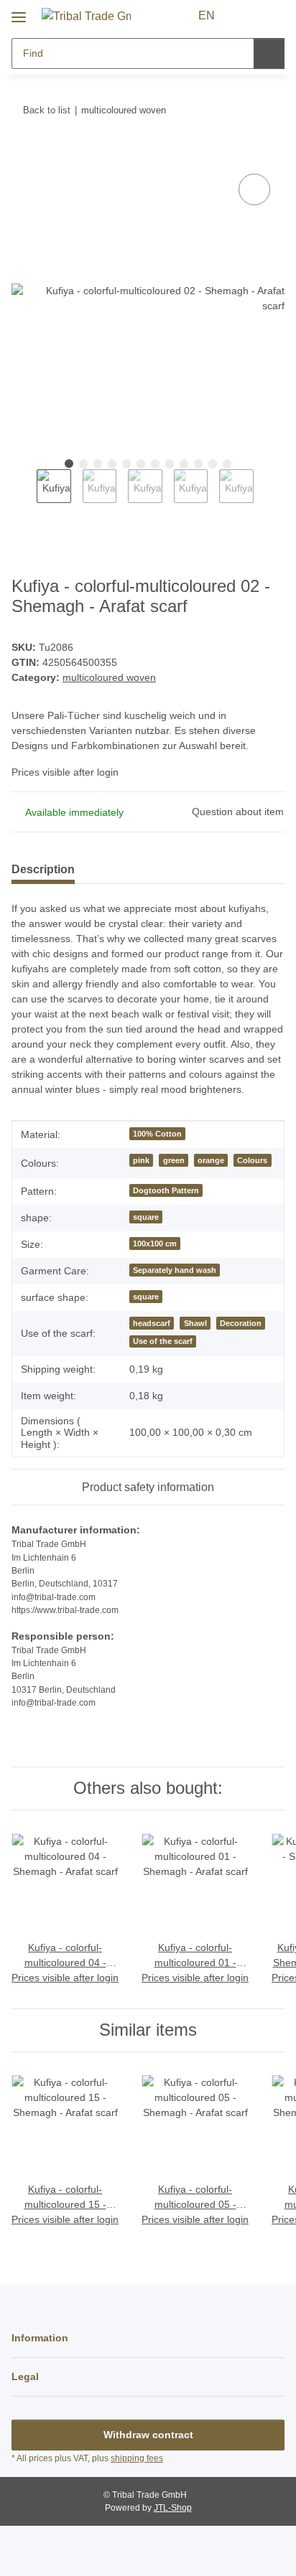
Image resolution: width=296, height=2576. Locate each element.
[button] (247, 16)
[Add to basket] (23, 154)
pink (141, 1160)
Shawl (195, 1323)
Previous (24, 494)
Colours (252, 1160)
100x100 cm (155, 1244)
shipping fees (137, 2458)
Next (266, 494)
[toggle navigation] (19, 12)
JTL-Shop (173, 2508)
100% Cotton (157, 1134)
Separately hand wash (175, 1270)
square (146, 1217)
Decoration (241, 1323)
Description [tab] (43, 869)
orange (211, 1160)
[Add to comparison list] (254, 189)
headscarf (152, 1323)
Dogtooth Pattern (166, 1190)
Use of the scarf (163, 1341)
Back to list (47, 110)
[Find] (269, 53)
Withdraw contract (148, 2435)
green (174, 1160)
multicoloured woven (109, 677)
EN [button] (207, 15)
